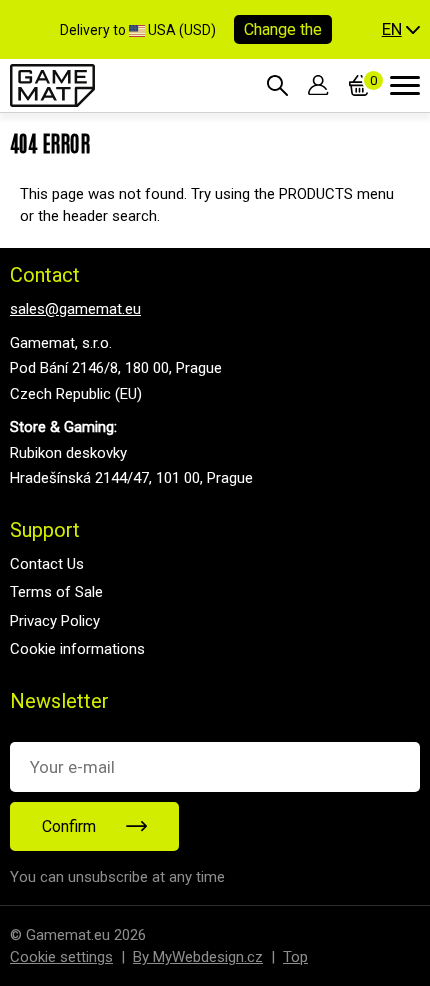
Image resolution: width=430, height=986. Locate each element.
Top (295, 957)
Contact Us (47, 564)
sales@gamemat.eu (75, 309)
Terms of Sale (56, 592)
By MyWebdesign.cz (198, 957)
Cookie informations (77, 649)
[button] (401, 30)
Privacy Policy (55, 621)
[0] (359, 85)
